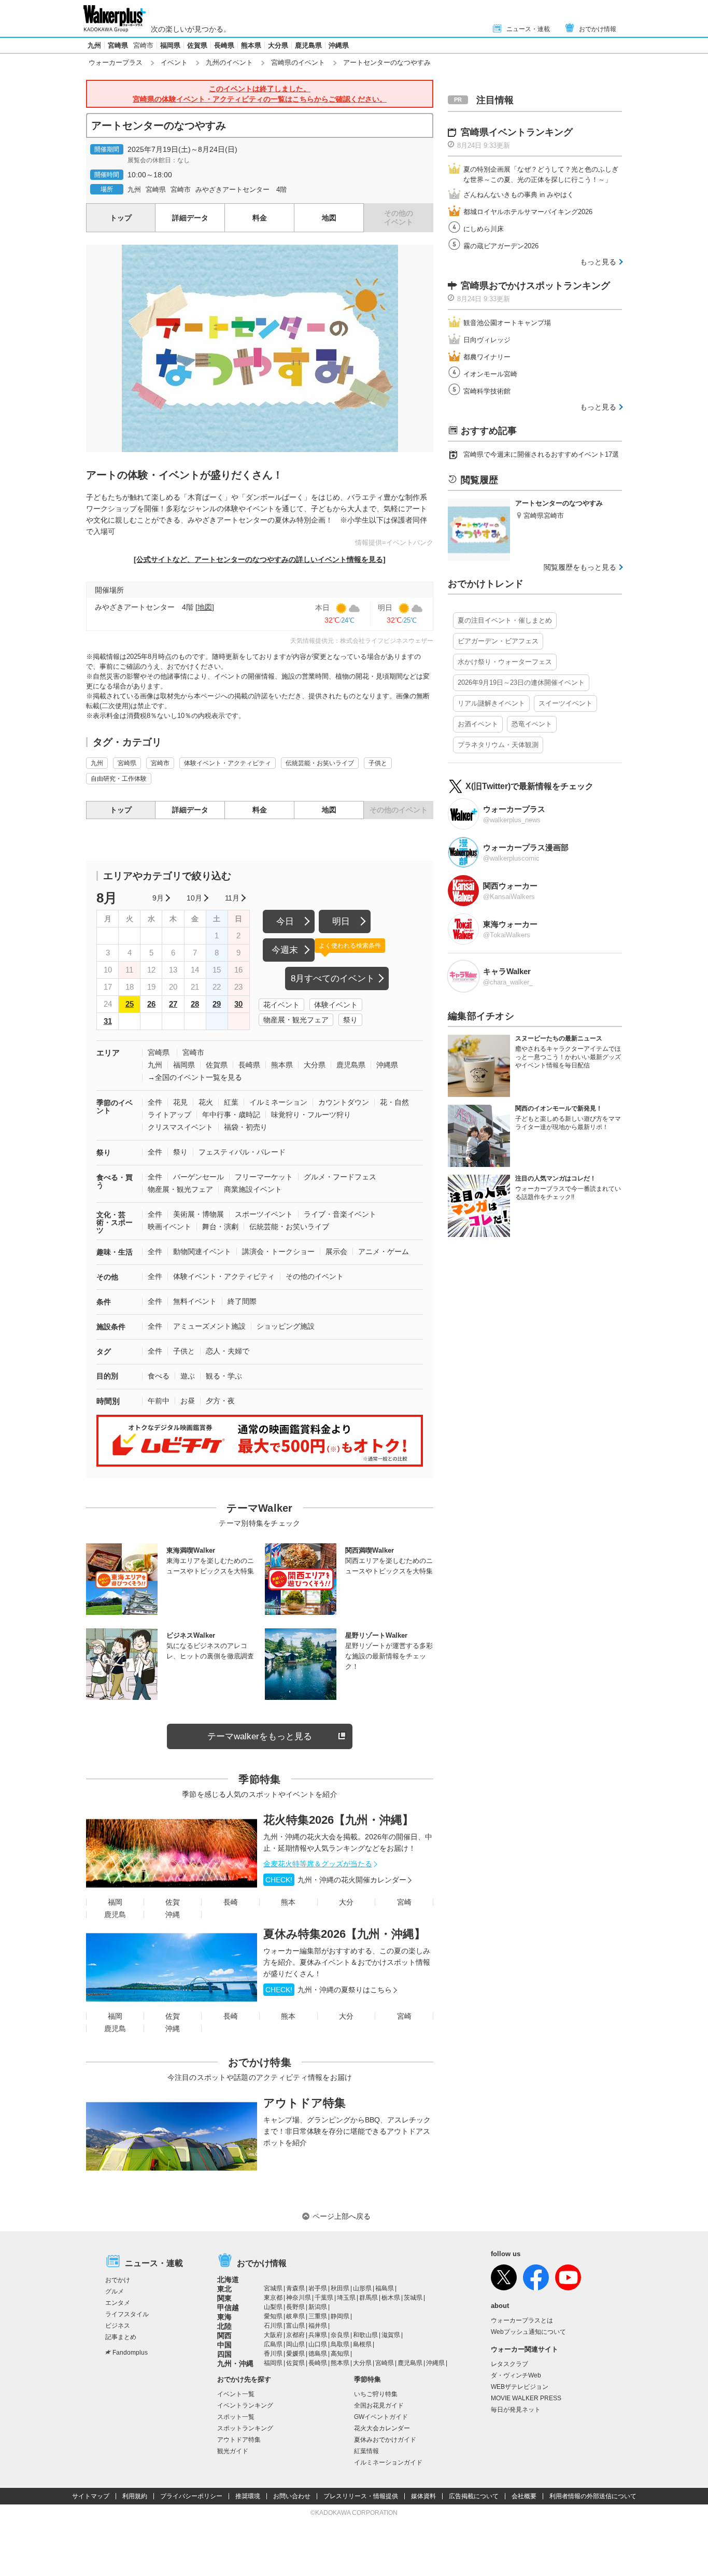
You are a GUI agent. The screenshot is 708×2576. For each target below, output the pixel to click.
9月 (158, 898)
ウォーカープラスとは (522, 2320)
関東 (224, 2298)
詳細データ (190, 218)
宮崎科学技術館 (487, 391)
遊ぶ (188, 1376)
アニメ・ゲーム (384, 1251)
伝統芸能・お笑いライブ (320, 763)
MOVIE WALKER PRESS (526, 2398)
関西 (224, 2335)
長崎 (231, 1902)
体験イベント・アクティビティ (228, 763)
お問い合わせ (292, 2496)
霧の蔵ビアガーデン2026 (501, 246)
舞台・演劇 (220, 1227)
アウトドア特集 (305, 2103)
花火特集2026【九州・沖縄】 (338, 1820)
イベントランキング (245, 2405)
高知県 (340, 2354)
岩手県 (318, 2288)
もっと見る (598, 262)
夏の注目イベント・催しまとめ (505, 620)
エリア (108, 1053)
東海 (224, 2317)
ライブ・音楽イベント (340, 1214)
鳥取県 (340, 2344)
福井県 (318, 2326)
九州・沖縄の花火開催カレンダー (336, 1880)
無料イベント (195, 1301)
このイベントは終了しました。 (260, 94)
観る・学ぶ (224, 1376)
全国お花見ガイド (379, 2405)
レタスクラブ (509, 2364)
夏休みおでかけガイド (385, 2440)
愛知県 (273, 2316)
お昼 (188, 1401)
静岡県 (340, 2316)
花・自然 (394, 1102)
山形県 (362, 2288)
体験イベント (336, 1005)
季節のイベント (115, 1107)
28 (195, 1004)
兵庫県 (318, 2335)
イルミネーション (278, 1102)
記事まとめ (121, 2337)
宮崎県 (118, 45)
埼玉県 (346, 2298)
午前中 (159, 1401)
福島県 (385, 2288)
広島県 (273, 2344)
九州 (94, 45)
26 (151, 1004)
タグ (104, 1352)
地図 (329, 218)
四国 (224, 2354)
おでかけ (118, 2280)
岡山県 (295, 2344)
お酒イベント (478, 724)
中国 (224, 2345)
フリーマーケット (264, 1177)
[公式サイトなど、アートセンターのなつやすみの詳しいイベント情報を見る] (260, 559)
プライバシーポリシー (191, 2496)
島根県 (362, 2344)
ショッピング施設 (286, 1326)
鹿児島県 (308, 45)
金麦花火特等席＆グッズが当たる (318, 1864)
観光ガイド (233, 2451)
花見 (180, 1102)
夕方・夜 (220, 1401)
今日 (285, 921)
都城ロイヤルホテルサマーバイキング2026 (528, 212)
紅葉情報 (366, 2451)
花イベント (281, 1005)
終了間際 (242, 1301)
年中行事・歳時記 (231, 1115)
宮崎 (404, 1902)
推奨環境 (248, 2496)
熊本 (288, 1902)
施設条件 (111, 1327)
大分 (346, 1902)
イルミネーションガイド (388, 2462)
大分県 (278, 45)
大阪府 (273, 2335)
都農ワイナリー (487, 357)
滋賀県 (391, 2335)
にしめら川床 (484, 229)
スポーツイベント (264, 1214)
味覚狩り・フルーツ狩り (311, 1115)
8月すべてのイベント (333, 979)
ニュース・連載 (528, 29)
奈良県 (340, 2335)
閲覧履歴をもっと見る (580, 567)
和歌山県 (365, 2335)
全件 (155, 1102)
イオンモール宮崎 (490, 374)
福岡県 (170, 45)
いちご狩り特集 (376, 2394)
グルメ (115, 2291)
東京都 (273, 2298)
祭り (350, 1020)
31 (108, 1021)
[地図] (205, 607)
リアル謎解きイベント (491, 703)
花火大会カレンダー (382, 2428)
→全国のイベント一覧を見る (195, 1077)
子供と (378, 763)
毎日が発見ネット (516, 2410)
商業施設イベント (253, 1189)
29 (217, 1004)
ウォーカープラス (116, 62)
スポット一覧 (236, 2417)
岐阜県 (295, 2316)
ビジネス (118, 2326)
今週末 (285, 950)
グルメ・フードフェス (340, 1177)
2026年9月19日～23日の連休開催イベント (521, 682)
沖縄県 (339, 45)
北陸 (224, 2326)
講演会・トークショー (278, 1251)
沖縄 (173, 1915)
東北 (224, 2289)
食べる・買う (115, 1181)
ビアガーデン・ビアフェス (498, 641)
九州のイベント (229, 62)
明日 (341, 921)
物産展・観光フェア (296, 1020)
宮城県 (273, 2288)
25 (130, 1004)
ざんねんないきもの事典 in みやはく (519, 195)
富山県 (295, 2326)
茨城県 (413, 2298)
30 (238, 1004)
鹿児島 (115, 1915)
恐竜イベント (532, 724)
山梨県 (273, 2307)
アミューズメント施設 (209, 1326)
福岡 (115, 1902)
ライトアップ (169, 1115)
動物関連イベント (202, 1251)
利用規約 (135, 2496)
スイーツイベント (565, 703)
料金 (260, 218)
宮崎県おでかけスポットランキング (535, 286)
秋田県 (340, 2288)
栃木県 (391, 2298)
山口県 (318, 2344)
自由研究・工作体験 (119, 779)
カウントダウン (344, 1102)
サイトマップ (91, 2496)
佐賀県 (197, 45)
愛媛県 (295, 2354)
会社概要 (524, 2496)
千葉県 (324, 2298)
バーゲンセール (199, 1177)
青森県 (295, 2288)
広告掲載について (474, 2496)
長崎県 (224, 45)
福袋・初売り (246, 1127)
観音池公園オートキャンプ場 (507, 323)
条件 (104, 1302)
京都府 (295, 2335)
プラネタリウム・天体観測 (498, 745)
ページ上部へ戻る (342, 2216)
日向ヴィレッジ (487, 340)
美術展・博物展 (199, 1214)
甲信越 (228, 2307)
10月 (194, 898)
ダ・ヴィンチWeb (516, 2375)
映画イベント (169, 1227)
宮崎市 (143, 45)
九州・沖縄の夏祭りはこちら (329, 1990)
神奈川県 (299, 2298)
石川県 (273, 2326)
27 (173, 1004)
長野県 (295, 2307)
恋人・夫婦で (228, 1351)
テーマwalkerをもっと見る (260, 1736)
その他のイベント (315, 1276)
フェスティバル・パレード (242, 1152)
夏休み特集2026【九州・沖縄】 (344, 1934)
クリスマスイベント (180, 1127)
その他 (107, 1277)
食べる (159, 1376)
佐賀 (173, 1902)
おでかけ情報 (598, 29)
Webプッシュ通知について (528, 2332)
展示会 (336, 1251)
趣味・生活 (115, 1252)
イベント (174, 62)
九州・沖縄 (235, 2363)
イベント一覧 (236, 2394)
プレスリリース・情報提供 (361, 2496)
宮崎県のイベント (298, 62)
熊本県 (251, 45)
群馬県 (369, 2298)
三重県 (318, 2316)
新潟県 (318, 2307)
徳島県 (318, 2354)
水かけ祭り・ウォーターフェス (505, 662)
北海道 (228, 2279)
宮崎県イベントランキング (517, 132)
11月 (232, 898)
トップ (121, 218)
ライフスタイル (127, 2314)
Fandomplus (130, 2353)
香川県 (273, 2354)
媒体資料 (423, 2496)
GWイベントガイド (381, 2417)
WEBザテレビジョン (520, 2387)
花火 (206, 1102)
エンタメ (118, 2303)
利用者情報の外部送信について (593, 2496)
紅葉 (231, 1102)
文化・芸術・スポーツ (115, 1222)
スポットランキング (245, 2428)
